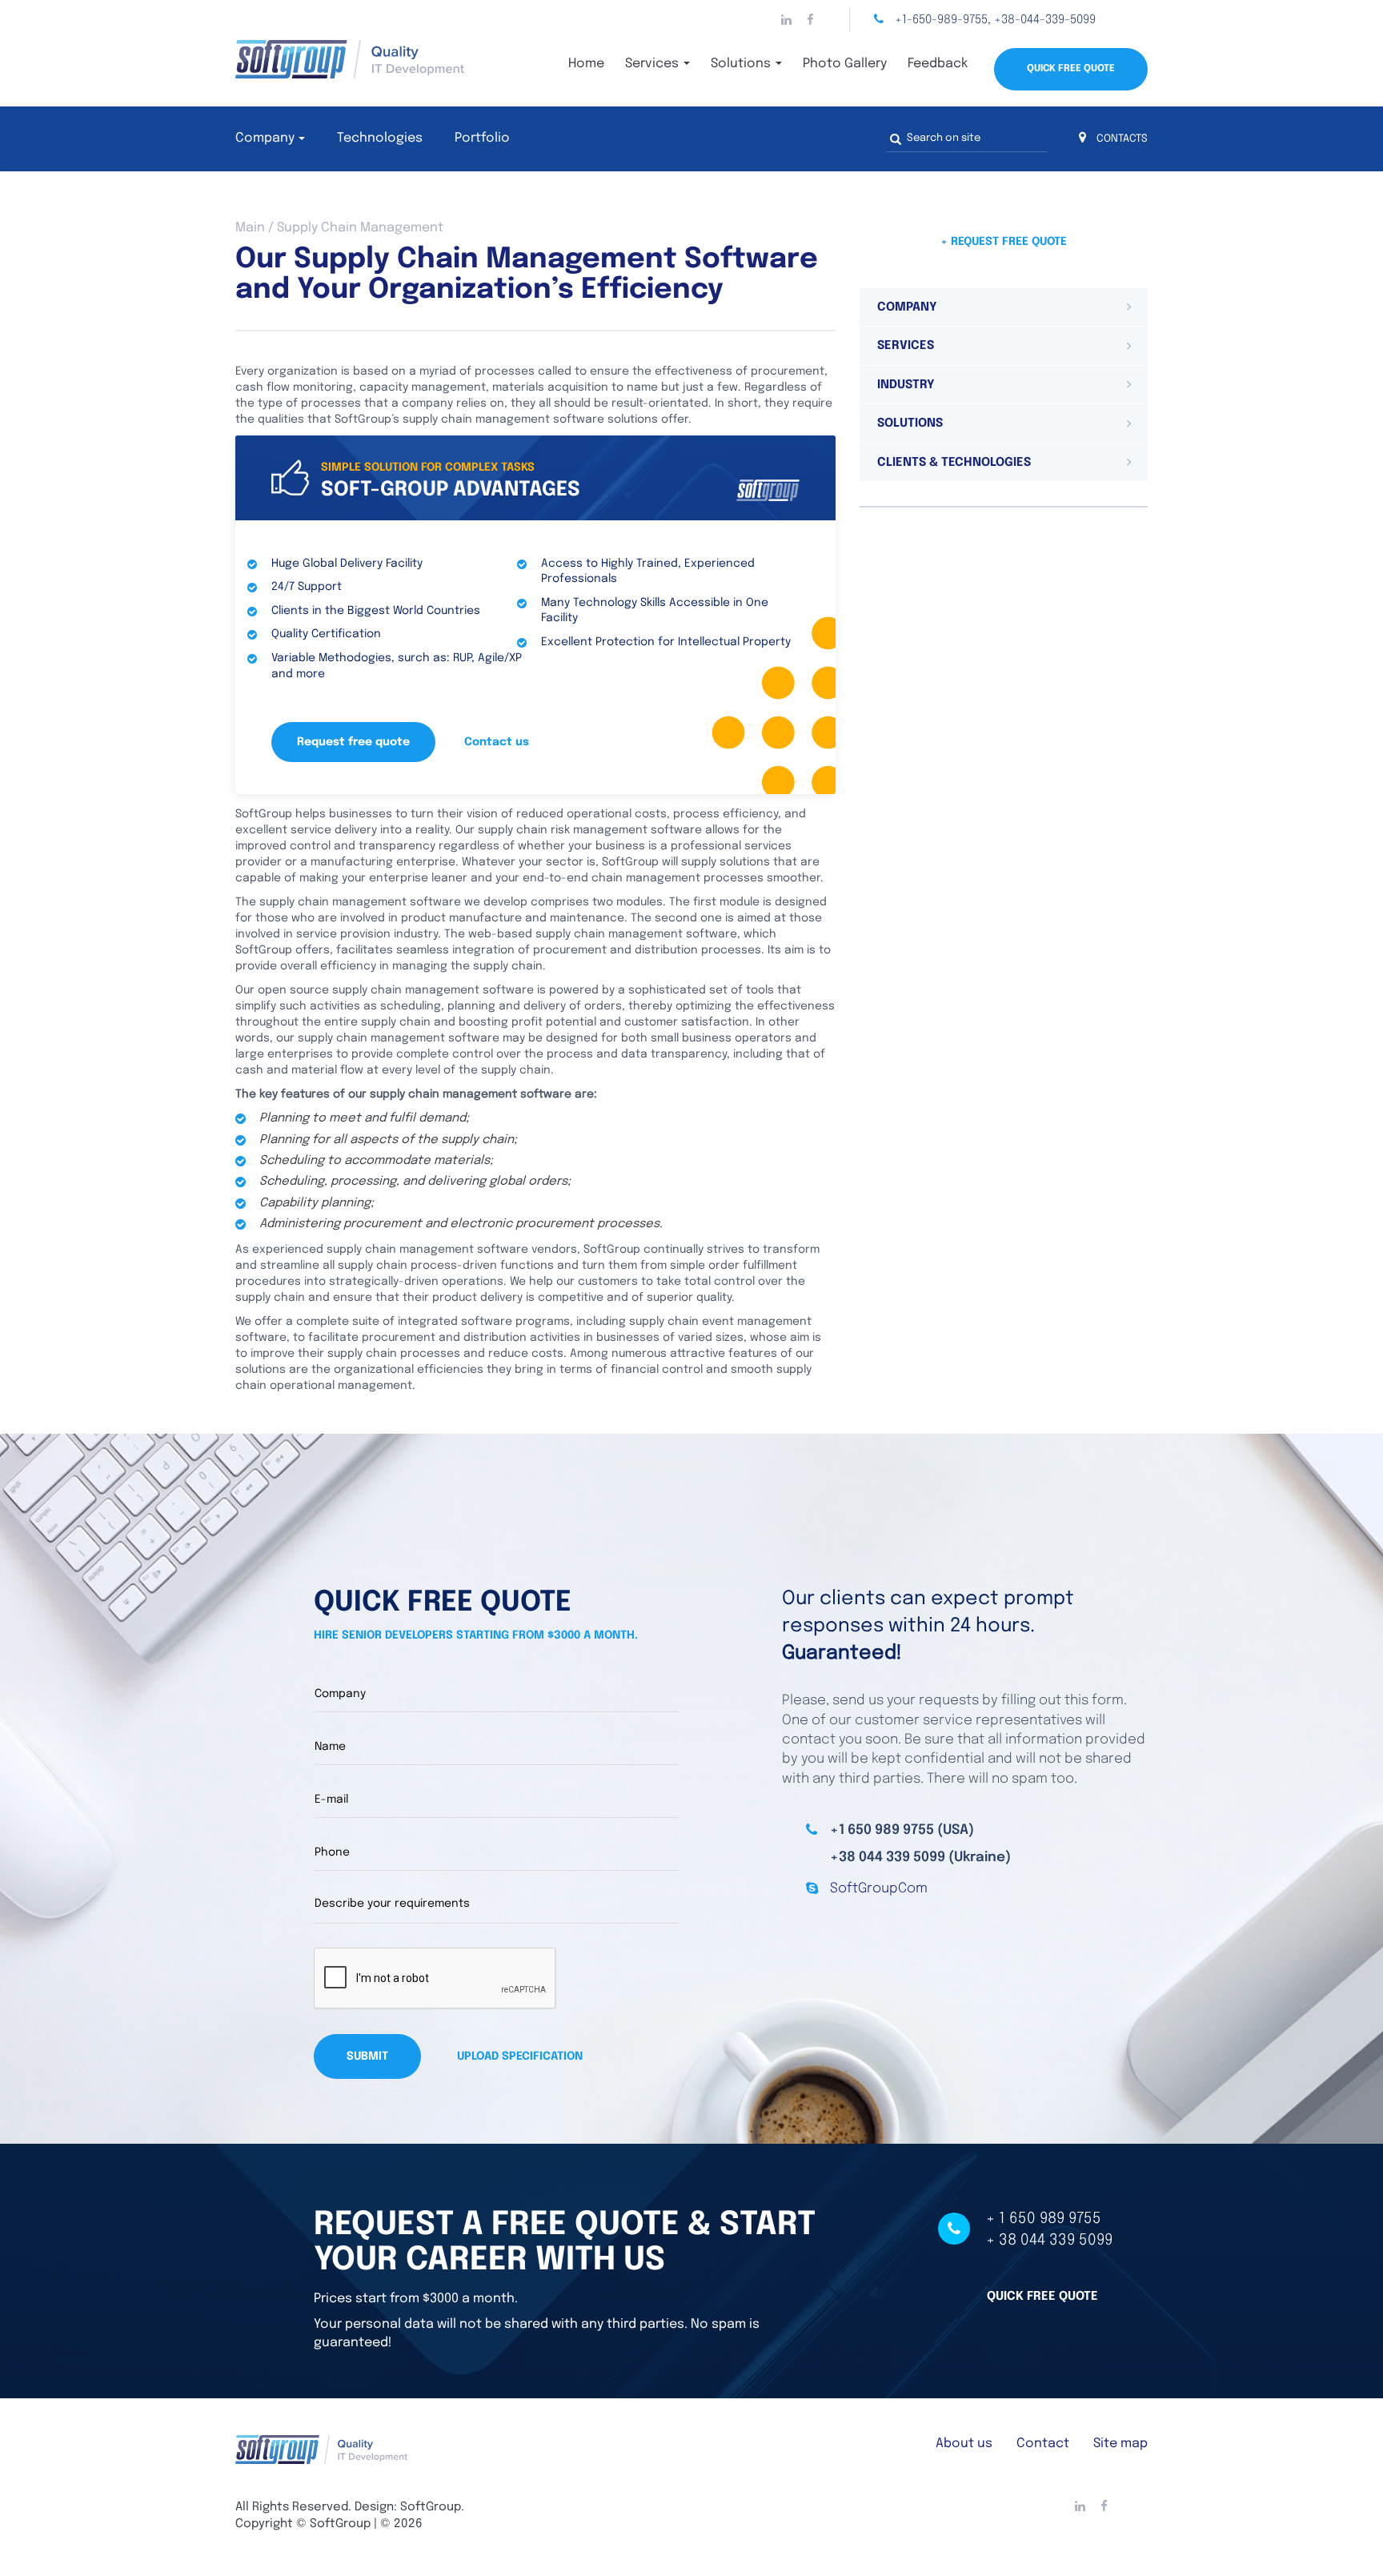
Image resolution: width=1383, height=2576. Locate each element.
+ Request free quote (1004, 242)
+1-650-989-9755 (941, 20)
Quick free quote (1042, 2297)
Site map (1120, 2444)
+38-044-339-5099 (1045, 20)
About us (964, 2444)
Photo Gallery (845, 64)
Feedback (938, 64)
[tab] (1004, 307)
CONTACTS (1121, 139)
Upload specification (520, 2056)
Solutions (742, 64)
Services (653, 64)
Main (250, 228)
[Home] (379, 59)
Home (586, 64)
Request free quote (353, 742)
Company (265, 138)
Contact (1043, 2444)
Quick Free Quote (1071, 69)
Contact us (497, 742)
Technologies (380, 138)
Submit (367, 2056)
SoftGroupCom (879, 1889)
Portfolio (482, 138)
